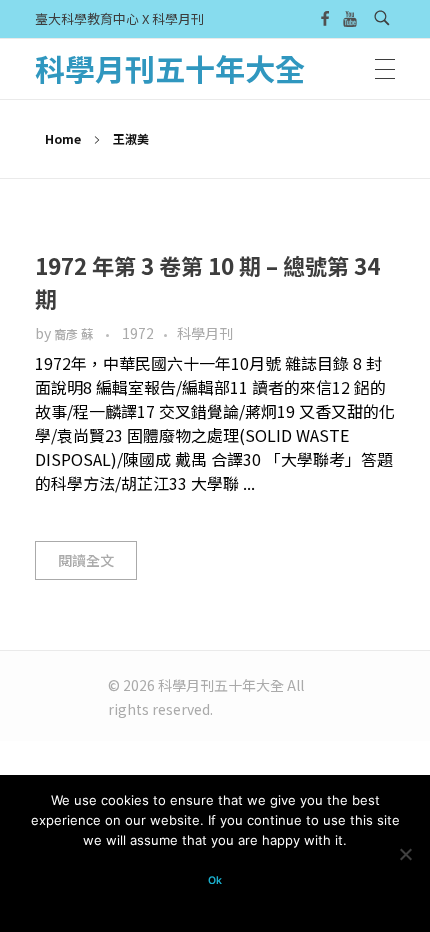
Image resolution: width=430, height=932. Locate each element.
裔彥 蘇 (75, 334)
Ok (215, 880)
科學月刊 (205, 333)
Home (63, 138)
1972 (138, 333)
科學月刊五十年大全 (170, 68)
